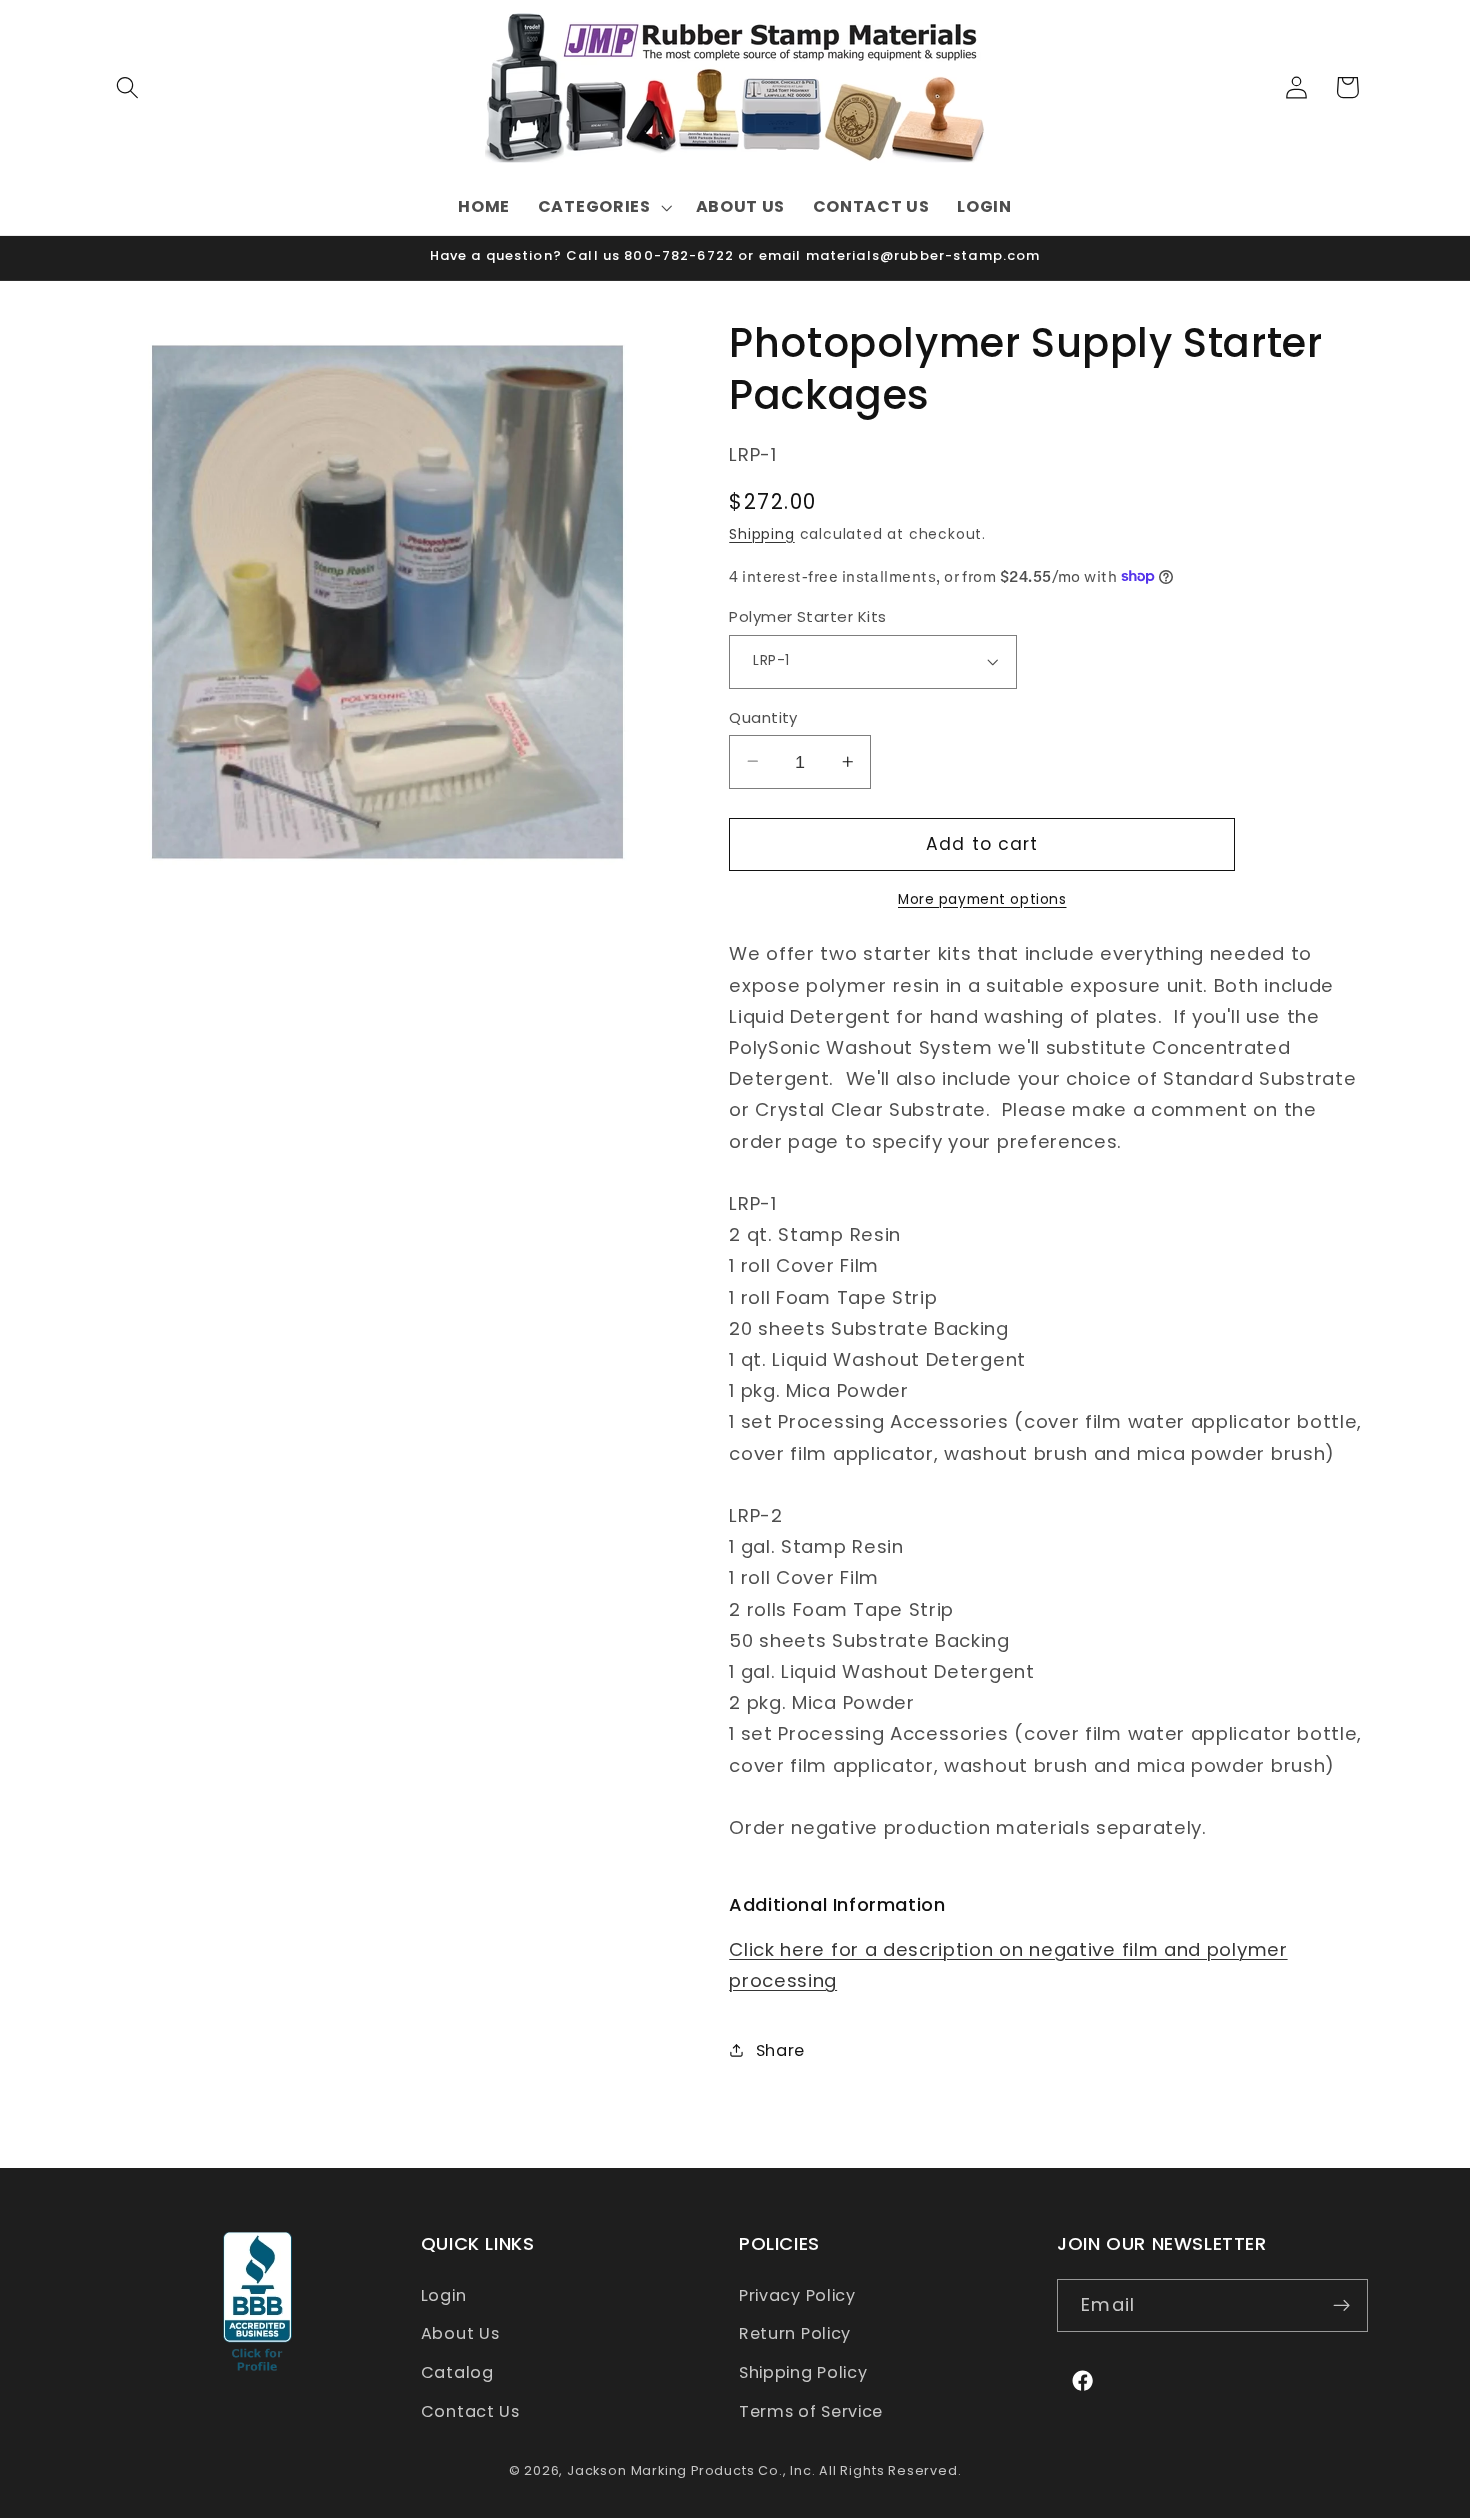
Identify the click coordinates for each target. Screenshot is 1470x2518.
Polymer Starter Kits (807, 616)
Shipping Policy (803, 2372)
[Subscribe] (1341, 2306)
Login (443, 2295)
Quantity (763, 716)
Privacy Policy (797, 2295)
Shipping (761, 533)
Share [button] (780, 2049)
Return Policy (795, 2334)
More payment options (982, 898)
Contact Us (470, 2411)
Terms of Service (811, 2411)
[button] (128, 87)
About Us (460, 2334)
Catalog (457, 2372)
